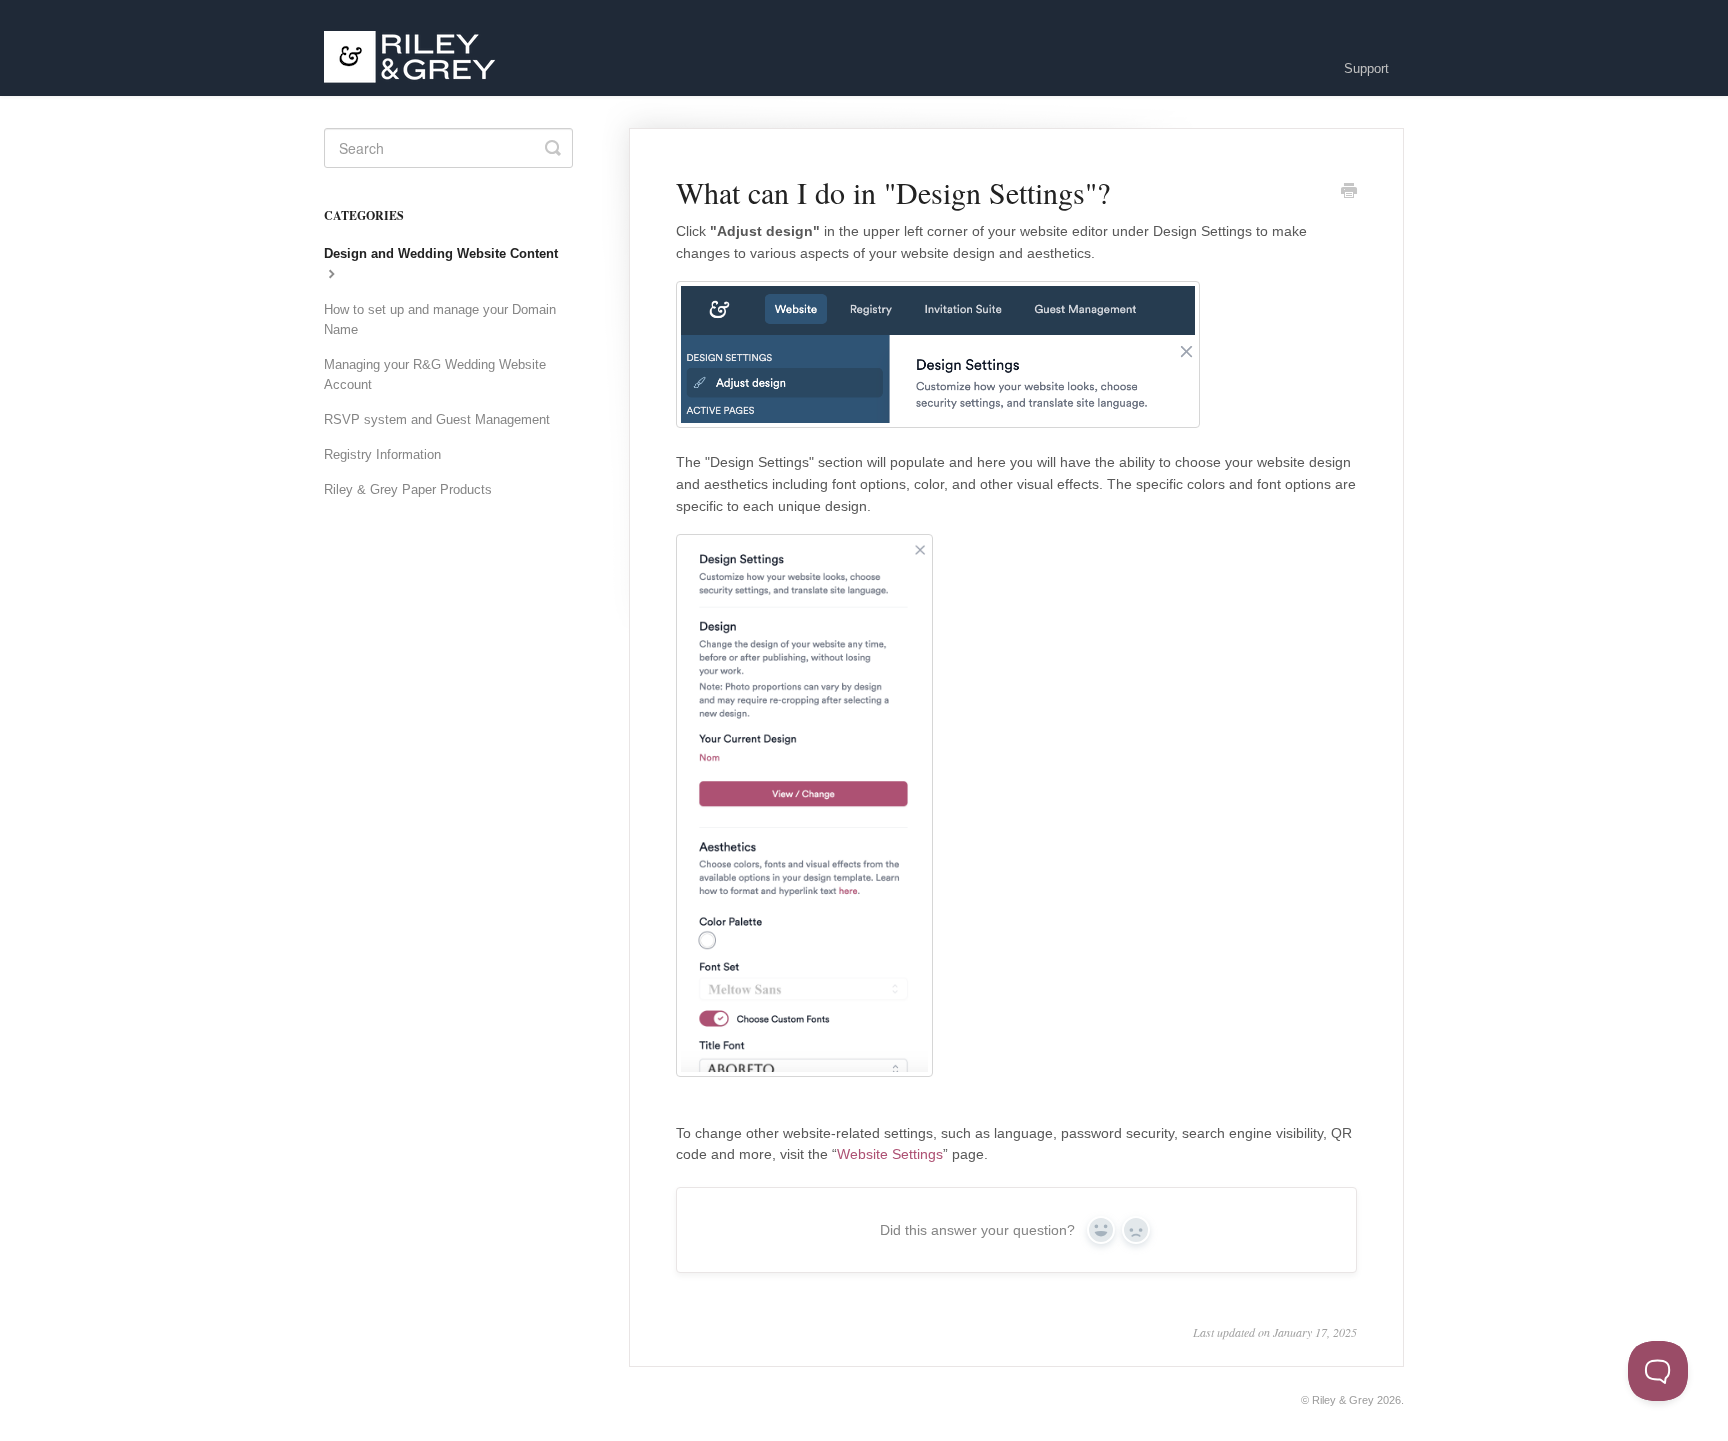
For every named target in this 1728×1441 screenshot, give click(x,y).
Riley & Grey (1343, 1400)
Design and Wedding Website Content (441, 253)
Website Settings (890, 1154)
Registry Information (382, 454)
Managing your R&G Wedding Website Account (435, 374)
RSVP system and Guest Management (437, 419)
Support (1366, 68)
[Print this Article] (1349, 193)
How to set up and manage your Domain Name (440, 319)
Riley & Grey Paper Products (408, 489)
